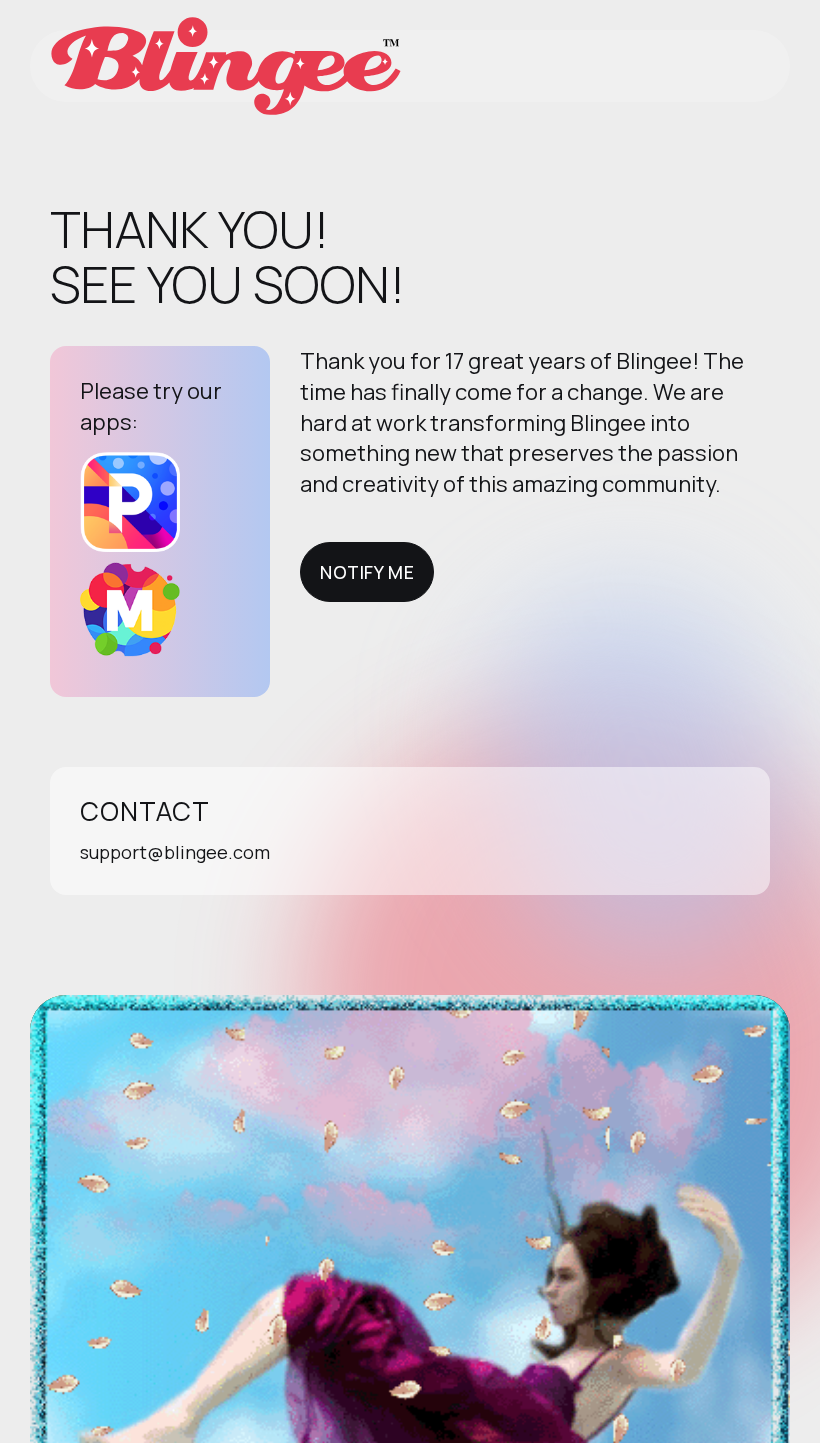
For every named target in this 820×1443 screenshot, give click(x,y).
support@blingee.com (175, 852)
